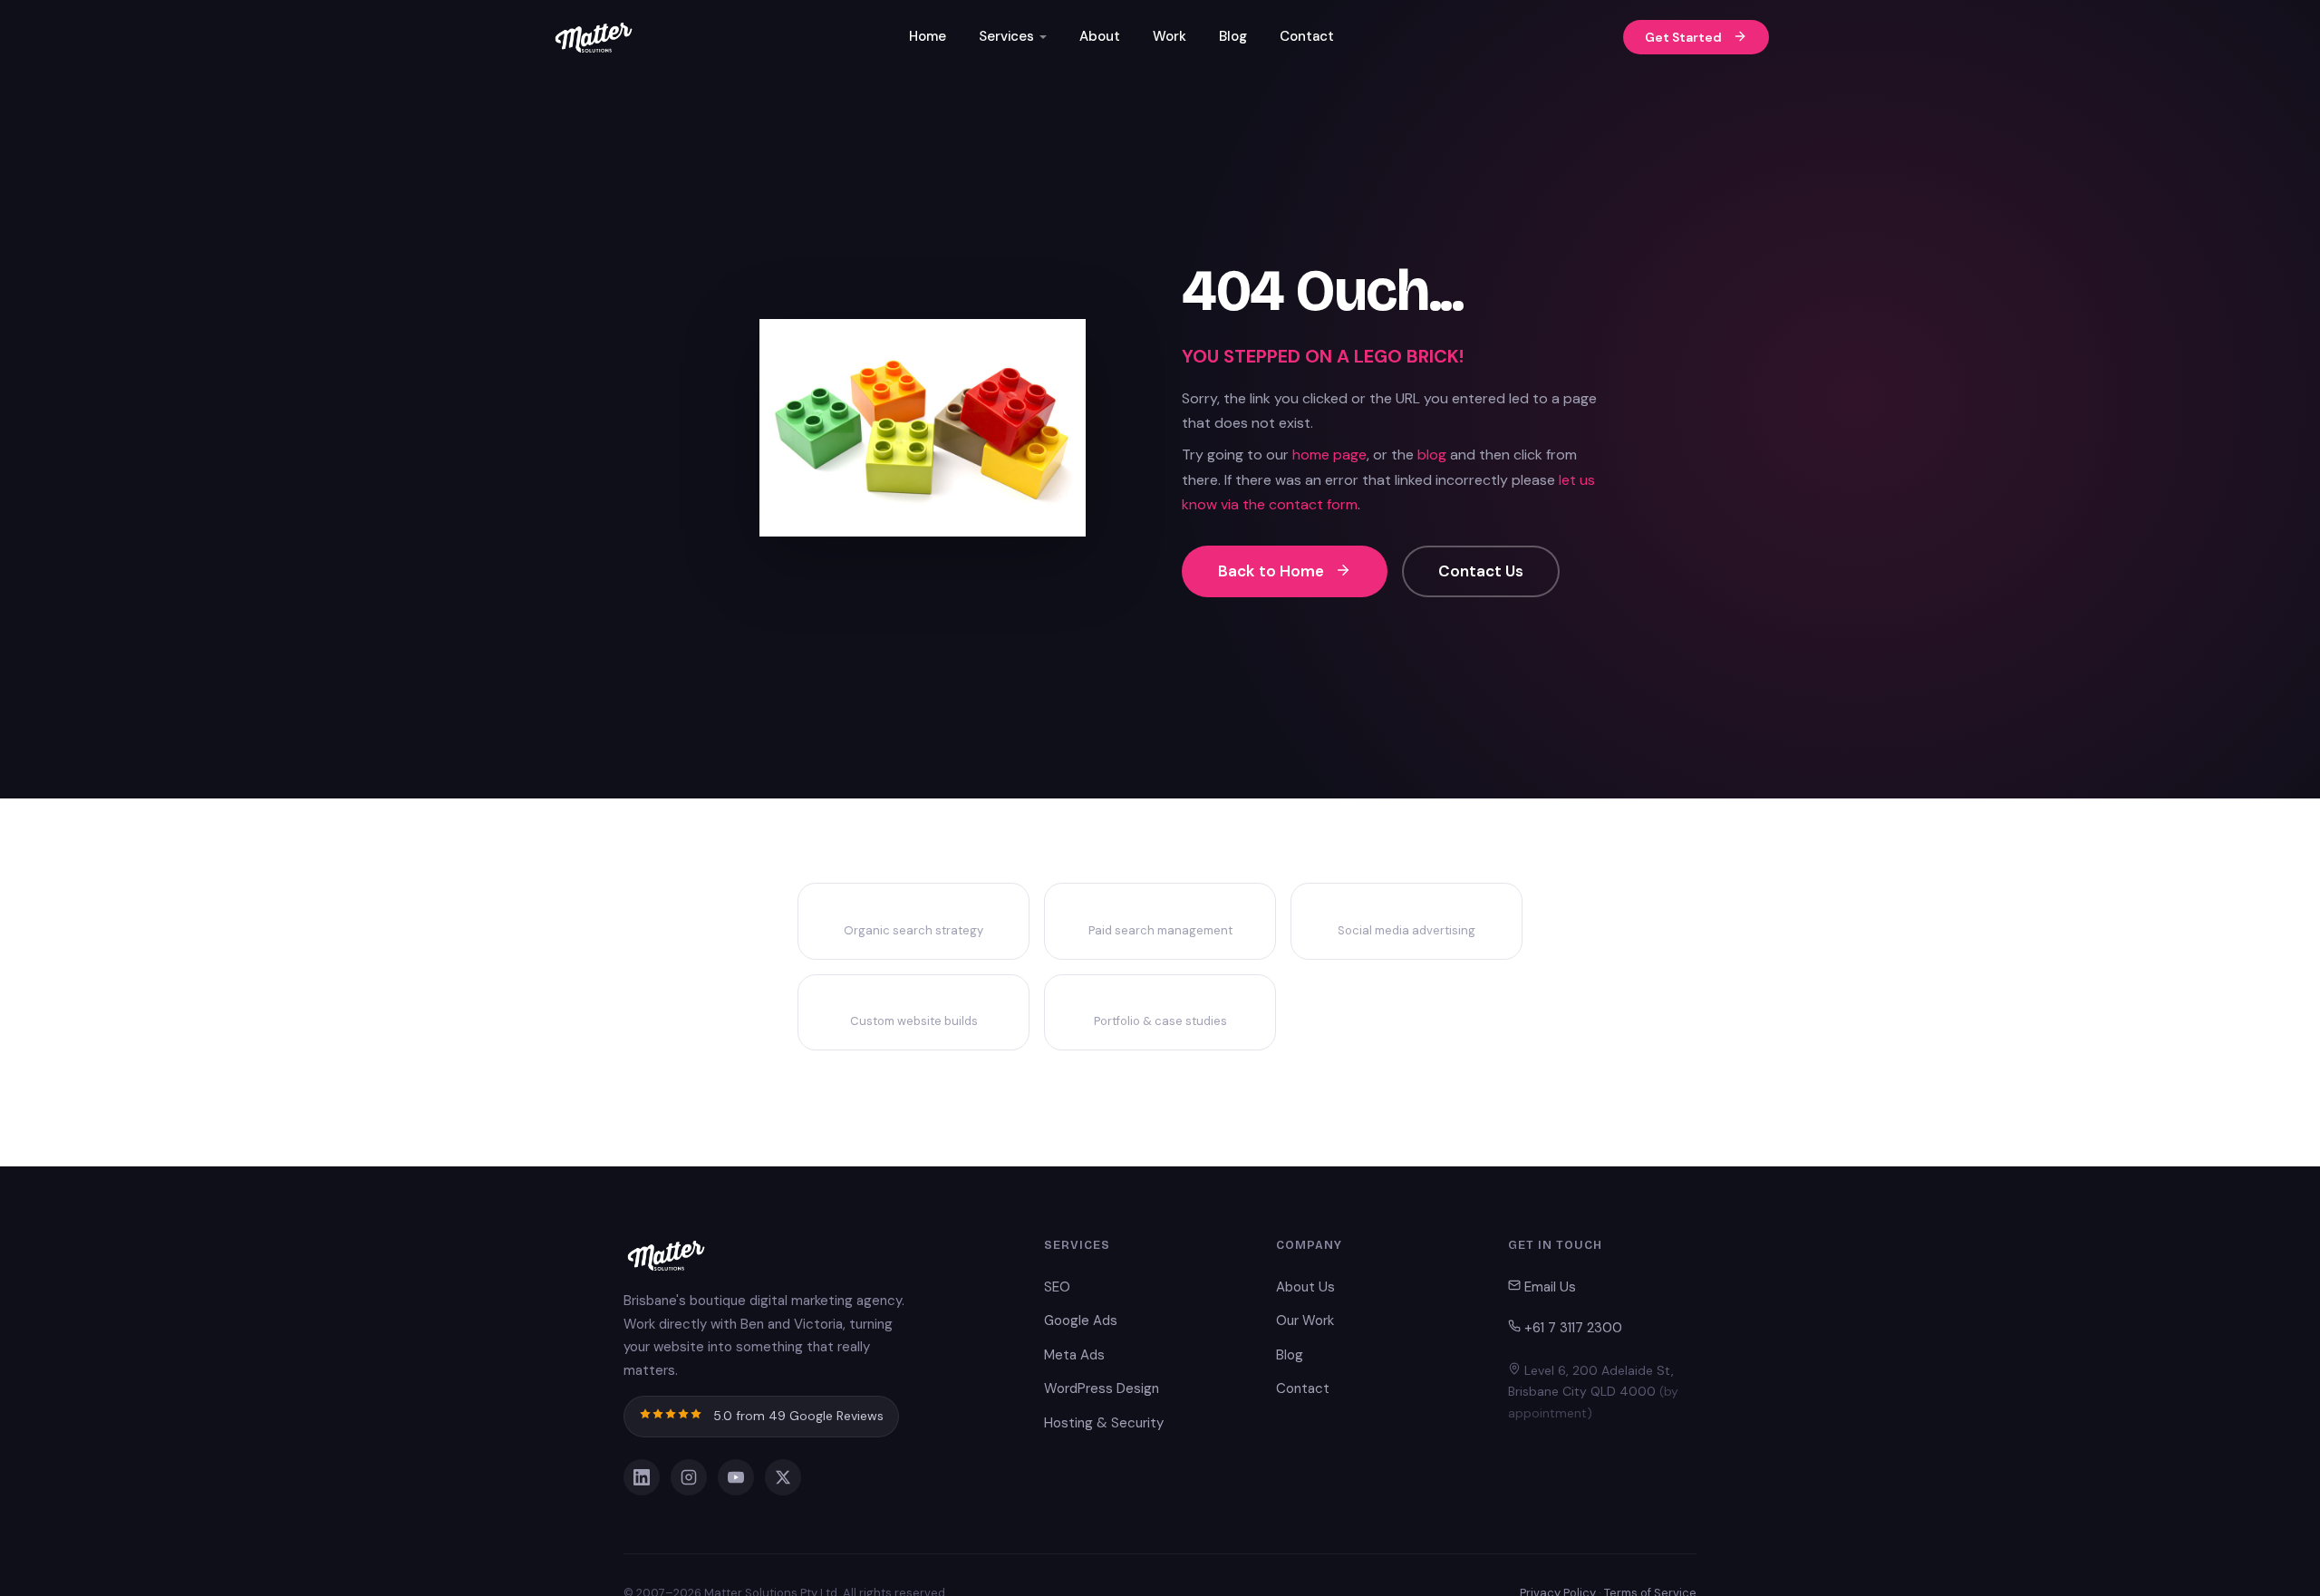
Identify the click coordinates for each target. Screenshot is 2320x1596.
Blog (1233, 36)
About (1100, 36)
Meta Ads (1074, 1355)
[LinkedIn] (642, 1477)
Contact (1307, 36)
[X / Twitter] (783, 1477)
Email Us (1548, 1287)
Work (1170, 36)
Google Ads (1081, 1320)
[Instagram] (689, 1477)
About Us (1305, 1287)
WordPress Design (1102, 1388)
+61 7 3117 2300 (1571, 1328)
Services (1006, 36)
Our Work (1305, 1320)
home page (1329, 455)
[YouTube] (736, 1477)
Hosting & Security (1104, 1423)
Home (928, 36)
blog (1432, 455)
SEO (1057, 1287)
